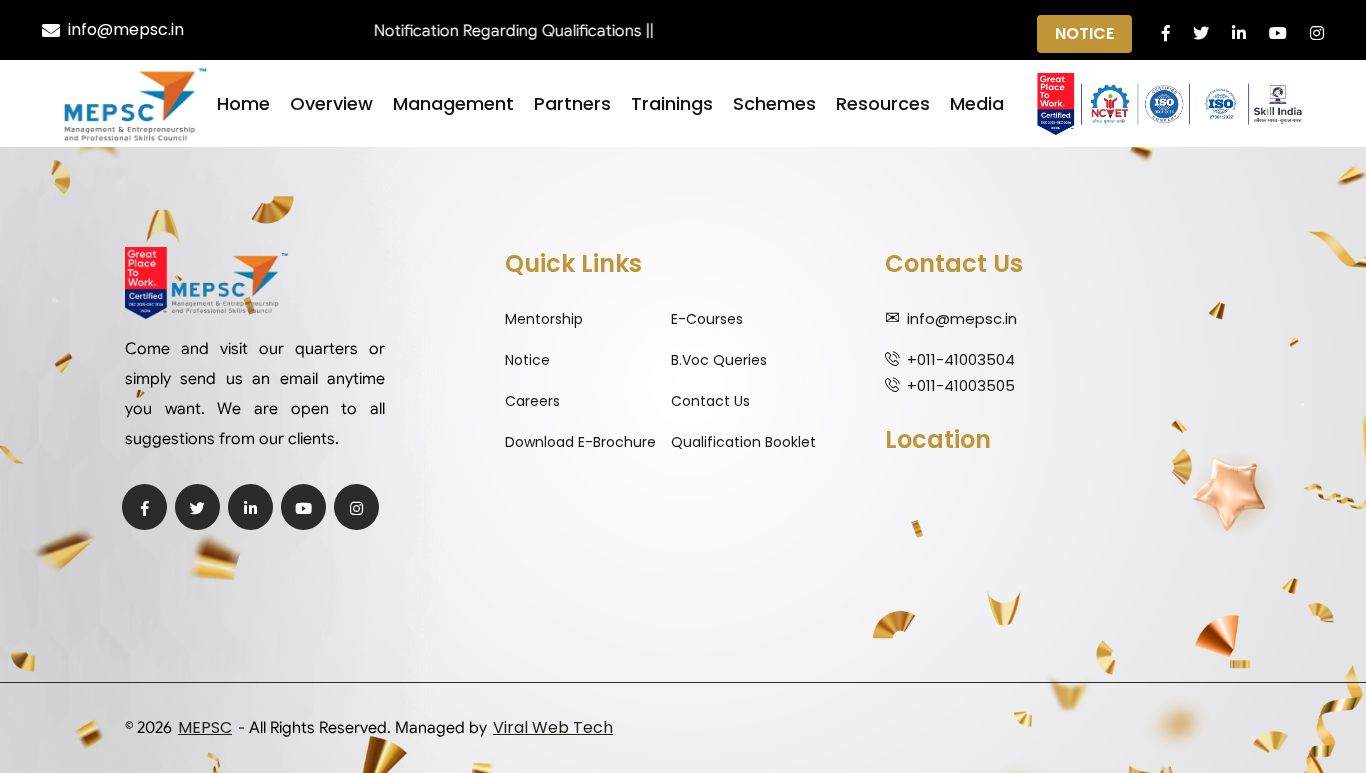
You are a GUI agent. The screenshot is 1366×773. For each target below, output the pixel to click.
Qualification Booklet (743, 442)
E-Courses (707, 319)
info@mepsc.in (126, 29)
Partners (572, 103)
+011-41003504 (961, 359)
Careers (532, 401)
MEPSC (205, 727)
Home (243, 103)
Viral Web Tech (553, 727)
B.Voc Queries (719, 360)
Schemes (774, 103)
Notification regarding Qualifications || (494, 31)
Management (453, 103)
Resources (883, 103)
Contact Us (710, 401)
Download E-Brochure (580, 442)
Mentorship (544, 319)
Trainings (672, 103)
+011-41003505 (961, 385)
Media (977, 103)
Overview (331, 103)
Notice (1084, 33)
